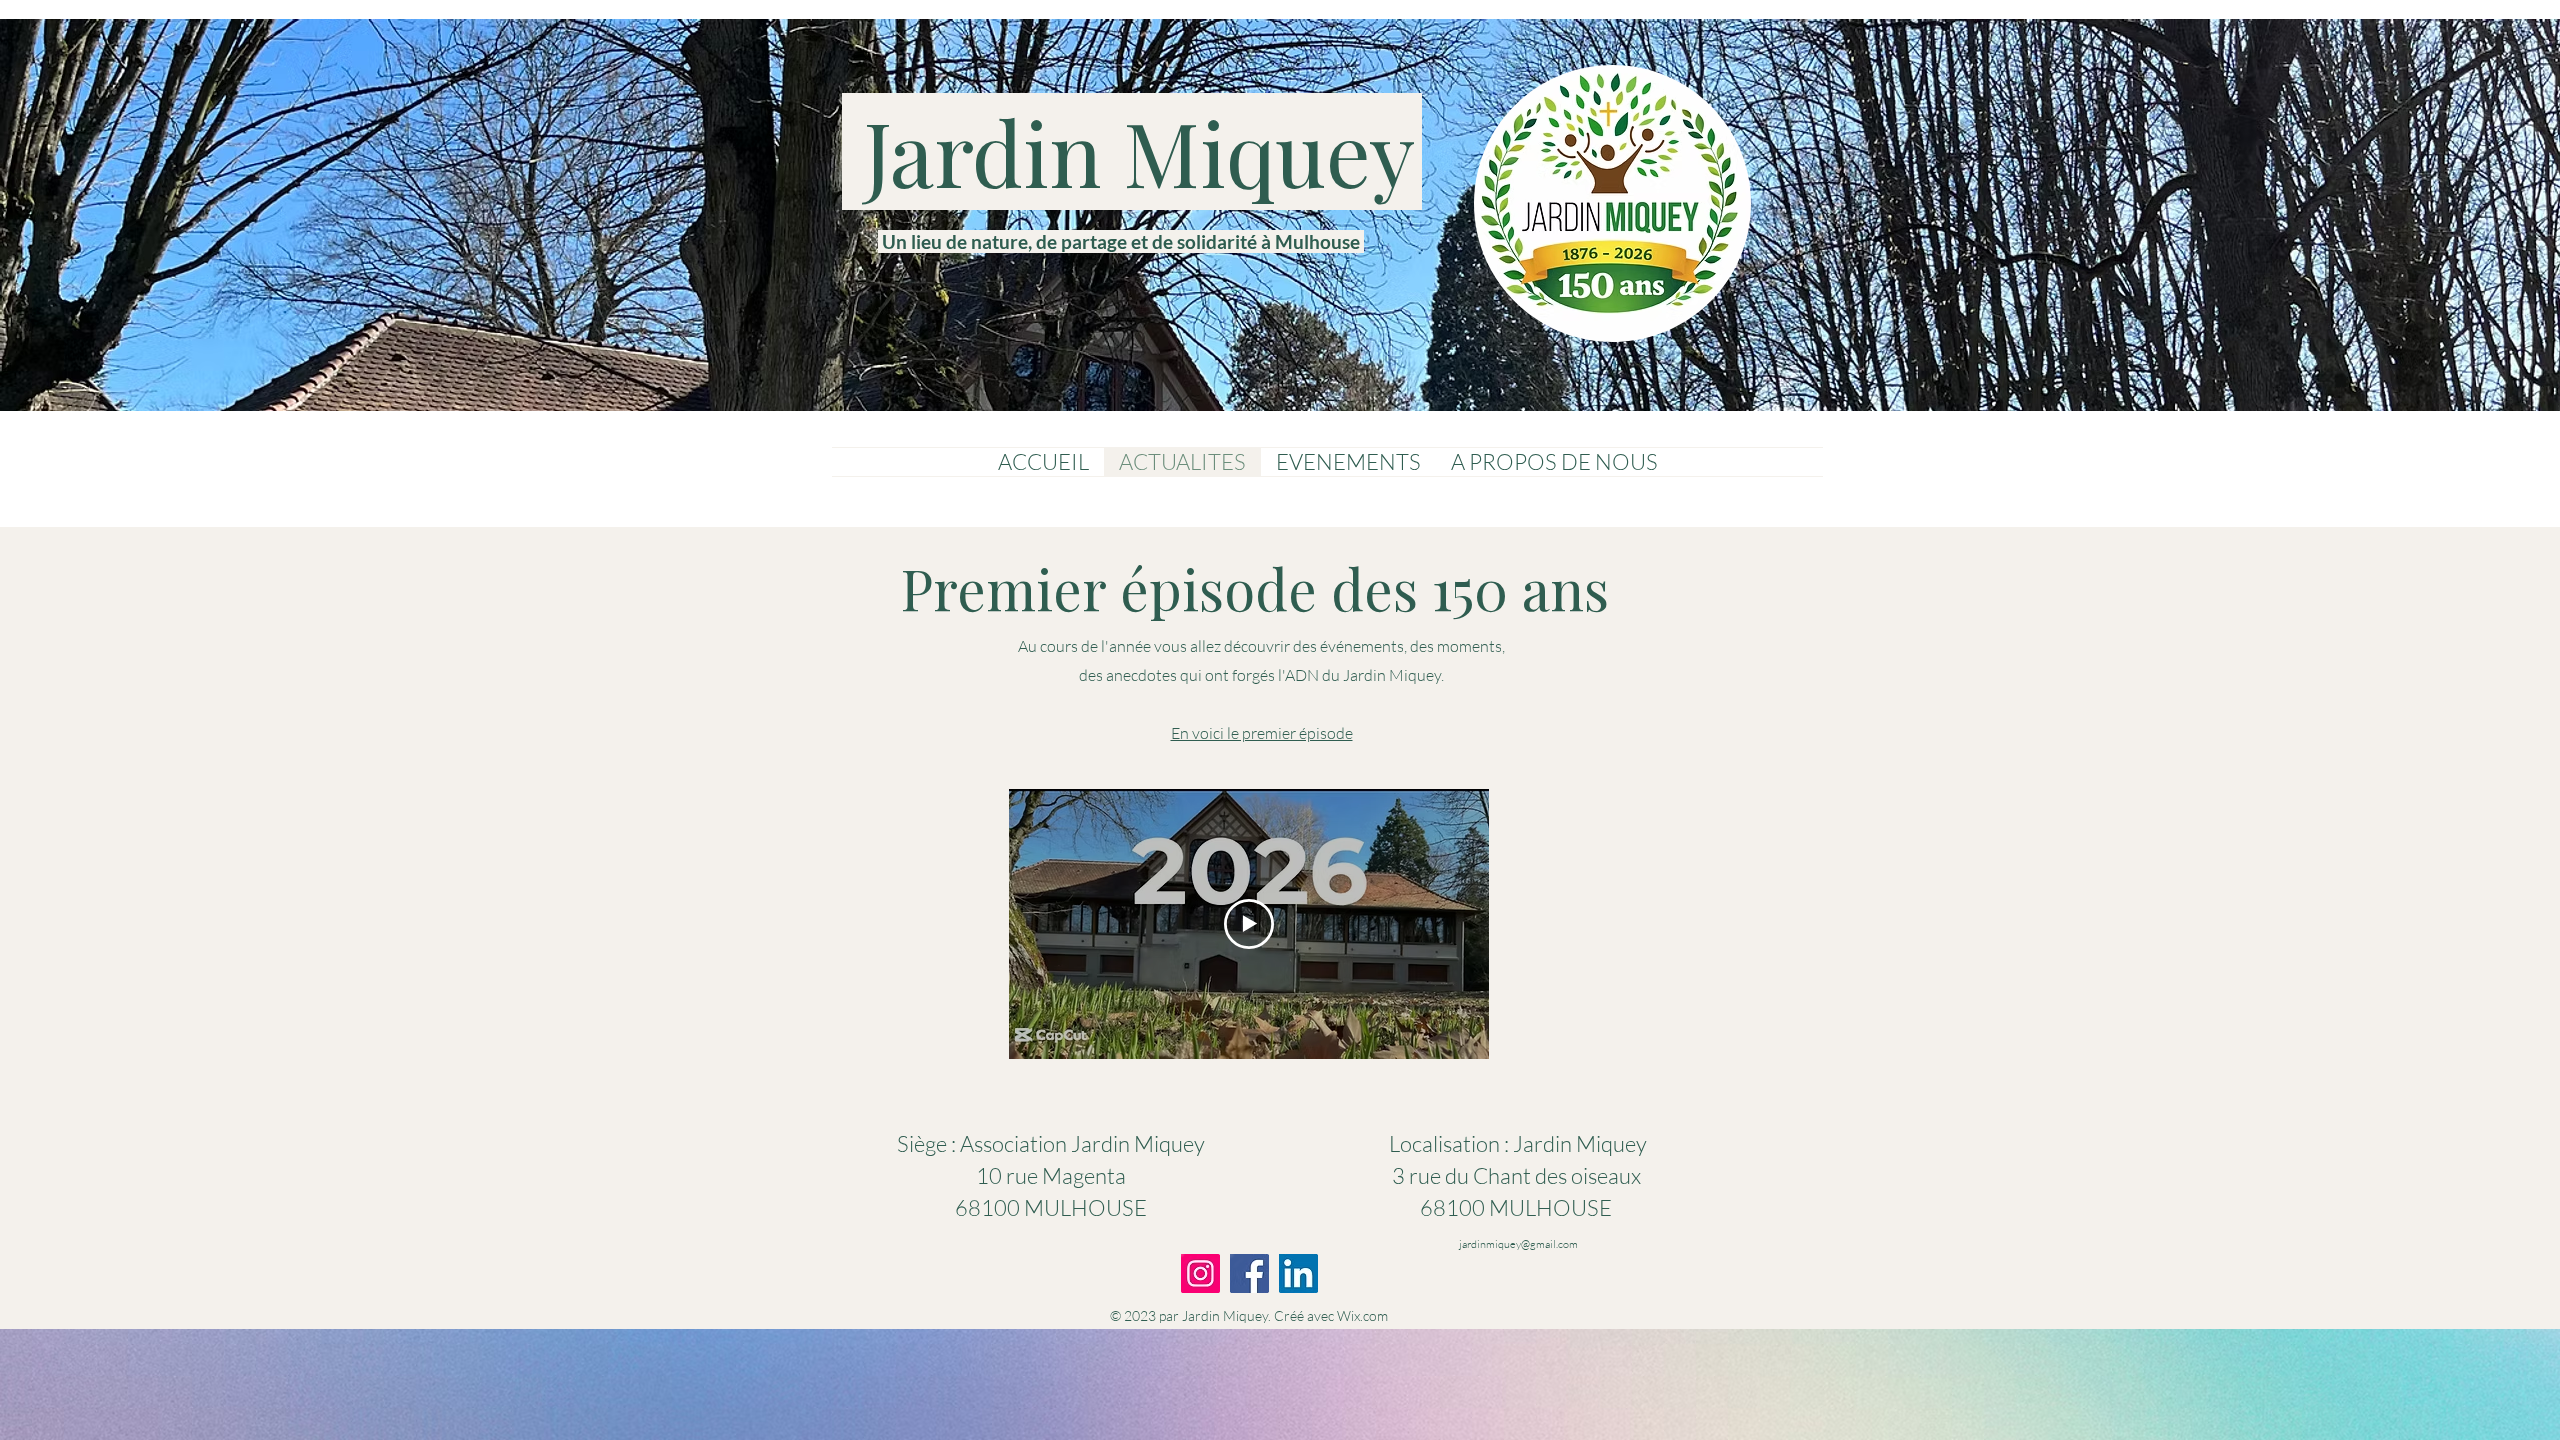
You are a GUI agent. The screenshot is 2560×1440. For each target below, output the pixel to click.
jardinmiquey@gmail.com (1518, 1244)
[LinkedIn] (1298, 1273)
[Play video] (1249, 924)
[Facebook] (1249, 1273)
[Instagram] (1200, 1273)
